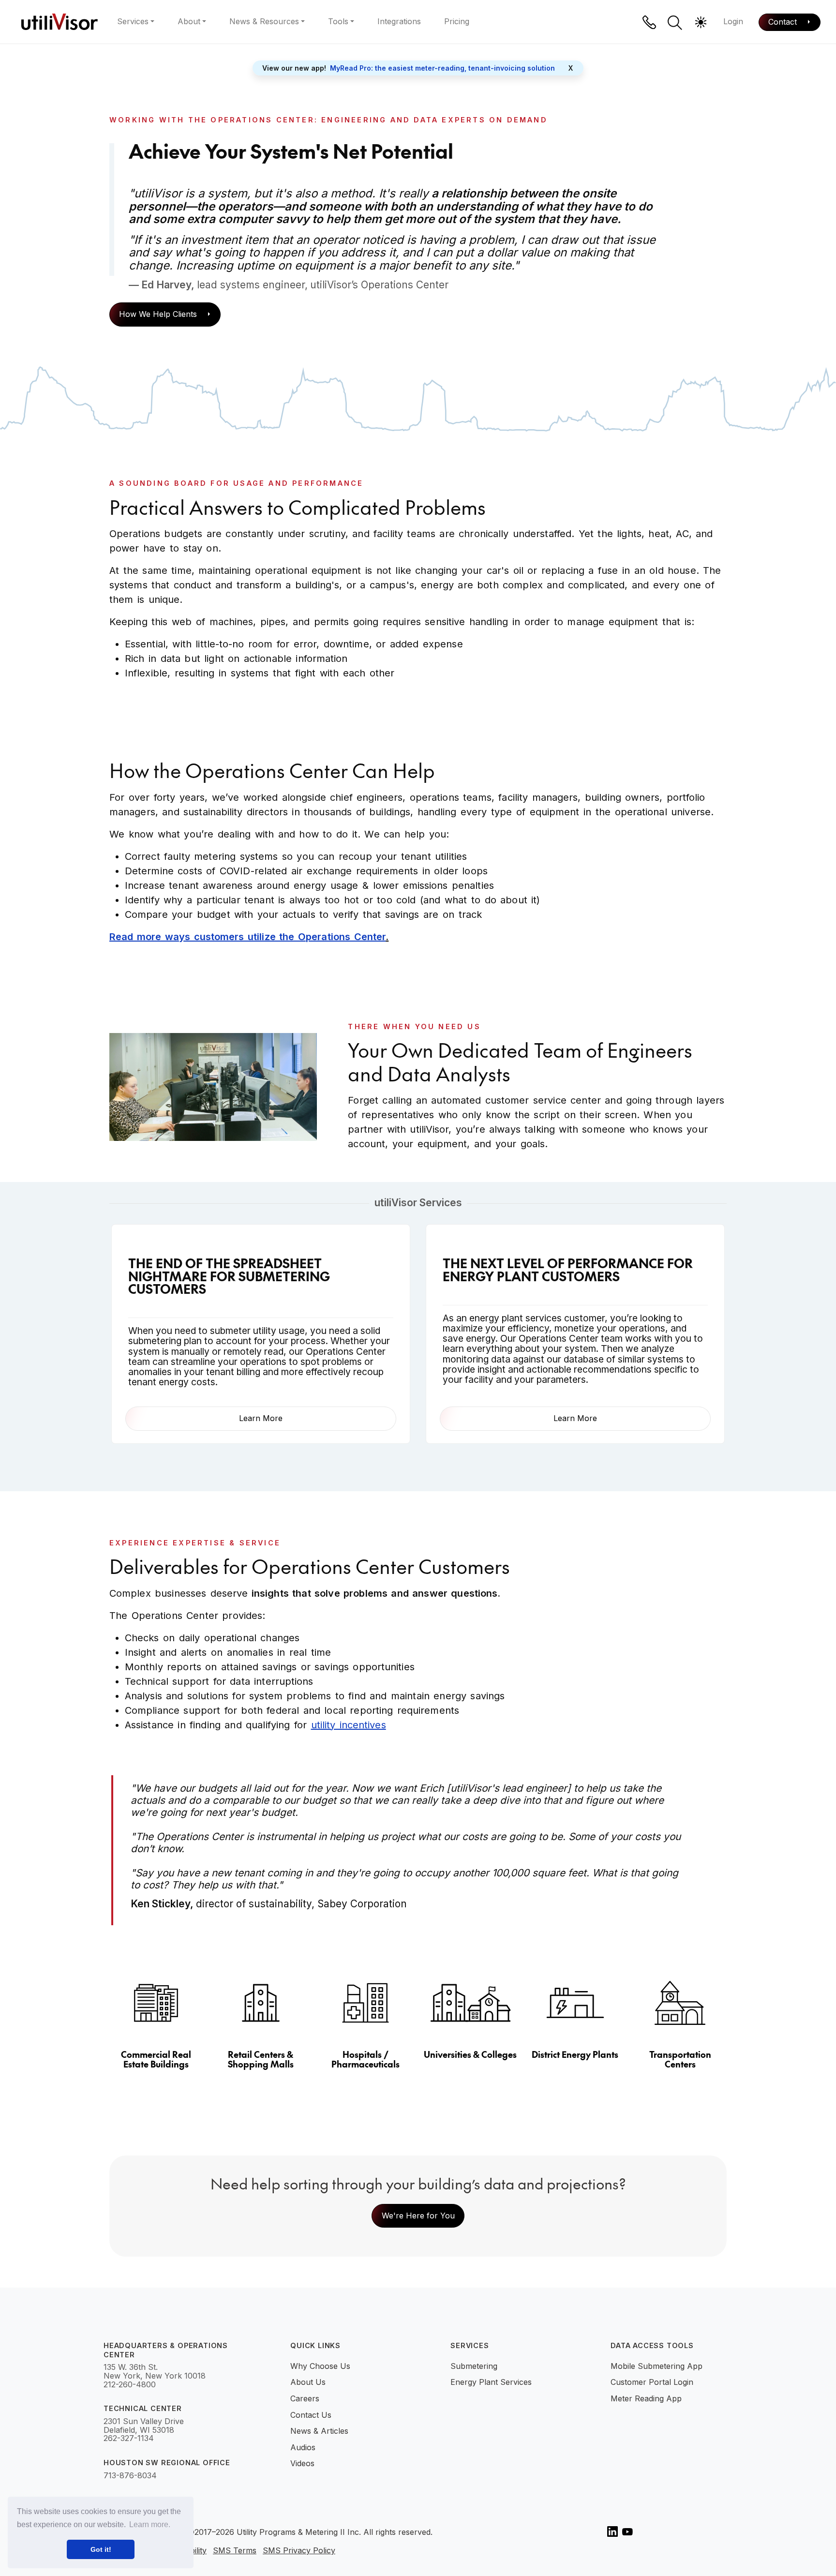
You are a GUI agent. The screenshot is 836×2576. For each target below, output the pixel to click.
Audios (303, 2447)
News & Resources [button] (264, 21)
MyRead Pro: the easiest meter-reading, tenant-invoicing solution (442, 68)
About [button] (189, 21)
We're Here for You (418, 2216)
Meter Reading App (646, 2398)
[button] (675, 23)
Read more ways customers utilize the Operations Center (247, 937)
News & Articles (319, 2431)
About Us (308, 2382)
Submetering (474, 2366)
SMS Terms (235, 2551)
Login (733, 21)
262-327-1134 (129, 2439)
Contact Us (311, 2415)
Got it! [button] (101, 2549)
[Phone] (649, 22)
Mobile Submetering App (657, 2366)
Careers (305, 2398)
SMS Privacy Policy (299, 2551)
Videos (302, 2463)
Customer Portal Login (652, 2382)
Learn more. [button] (150, 2524)
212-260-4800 (130, 2385)
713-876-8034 (130, 2476)
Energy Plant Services (491, 2382)
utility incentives (349, 1725)
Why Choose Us (320, 2366)
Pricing (457, 21)
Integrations (399, 21)
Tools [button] (338, 21)
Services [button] (133, 21)
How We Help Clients (159, 314)
